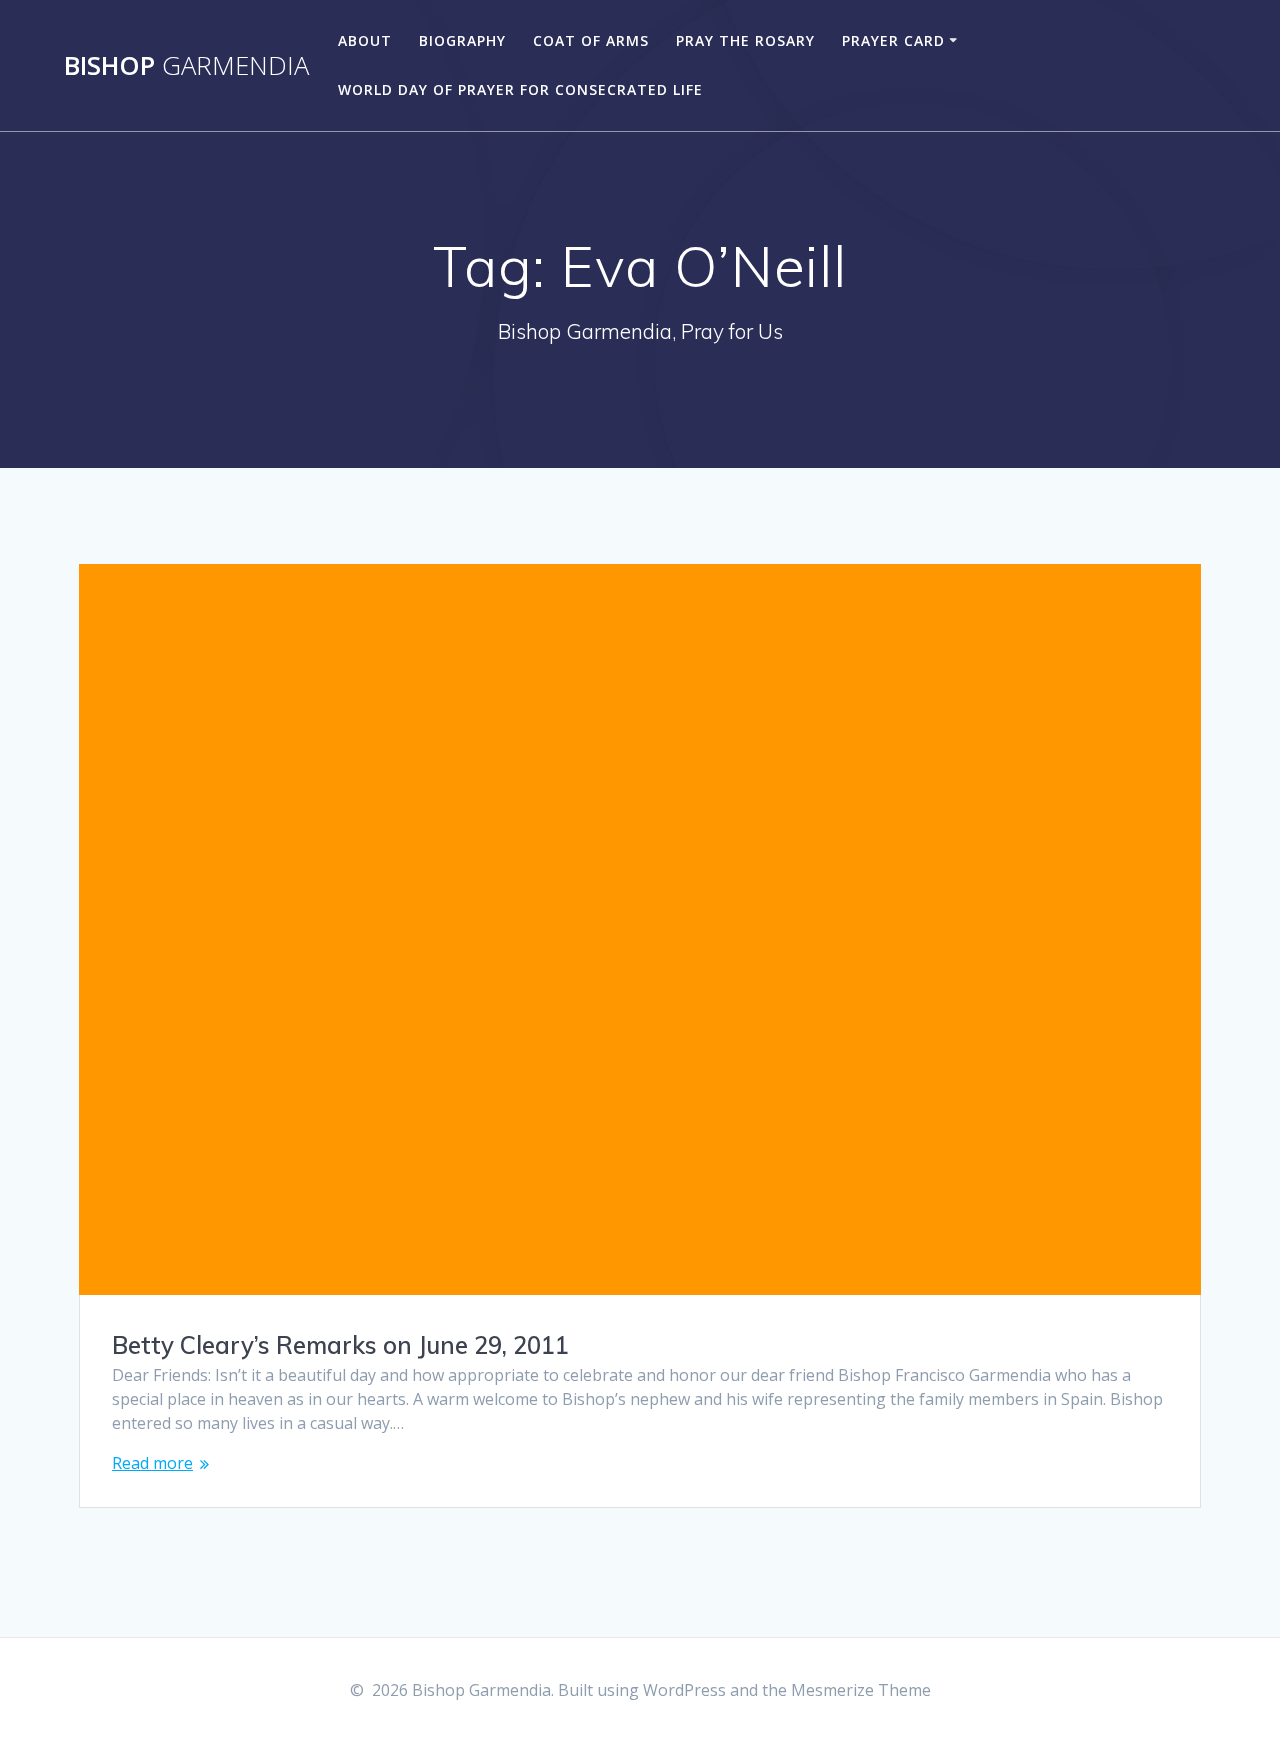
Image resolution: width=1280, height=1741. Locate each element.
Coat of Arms (591, 40)
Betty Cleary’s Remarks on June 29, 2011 (340, 1345)
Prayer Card (893, 40)
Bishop (186, 66)
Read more (152, 1463)
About (365, 40)
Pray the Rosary (745, 40)
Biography (462, 40)
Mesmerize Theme (861, 1690)
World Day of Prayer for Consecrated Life (520, 89)
